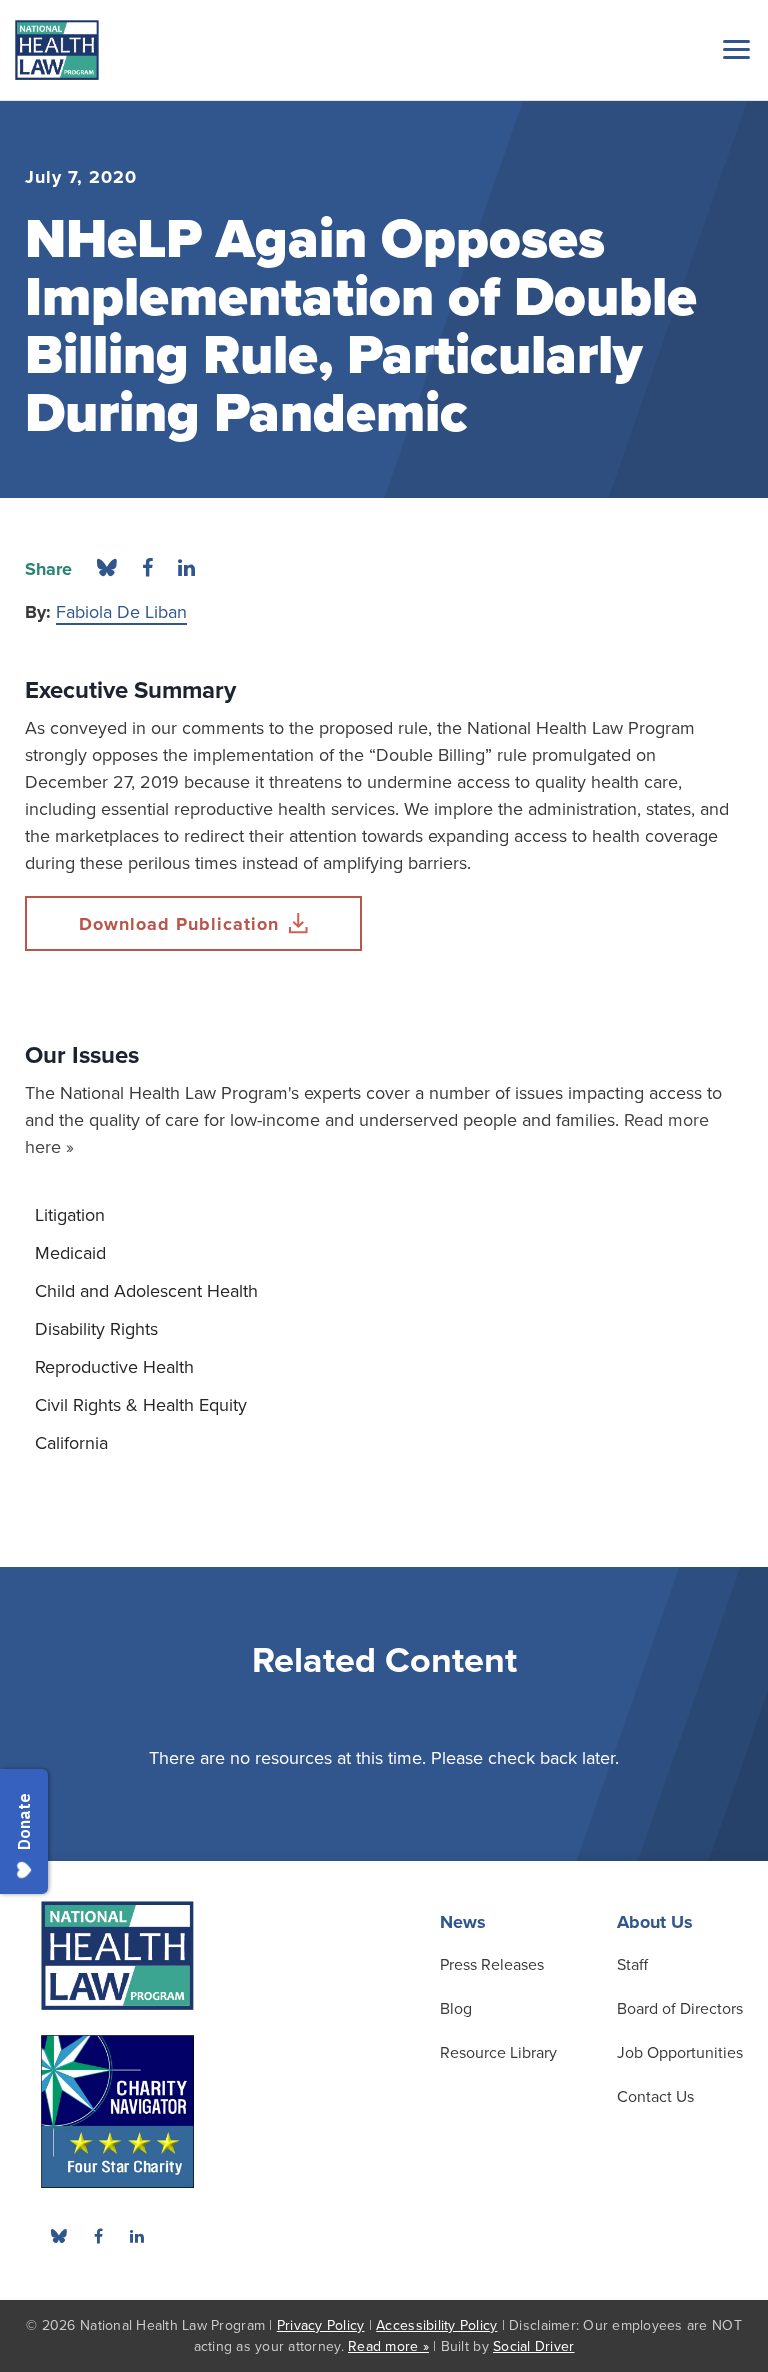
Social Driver (533, 2346)
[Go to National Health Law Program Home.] (57, 50)
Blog (456, 2009)
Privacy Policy (321, 2325)
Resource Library (498, 2053)
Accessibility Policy (436, 2325)
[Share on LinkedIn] (186, 569)
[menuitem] (384, 1215)
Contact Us (655, 2097)
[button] (733, 49)
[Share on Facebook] (147, 569)
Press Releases (492, 1965)
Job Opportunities (680, 2053)
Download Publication (179, 924)
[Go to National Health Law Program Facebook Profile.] (98, 2236)
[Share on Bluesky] (107, 569)
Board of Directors (680, 2009)
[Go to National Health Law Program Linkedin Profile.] (137, 2236)
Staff (632, 1965)
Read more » (388, 2346)
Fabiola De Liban (121, 612)
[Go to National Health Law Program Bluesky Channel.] (59, 2236)
